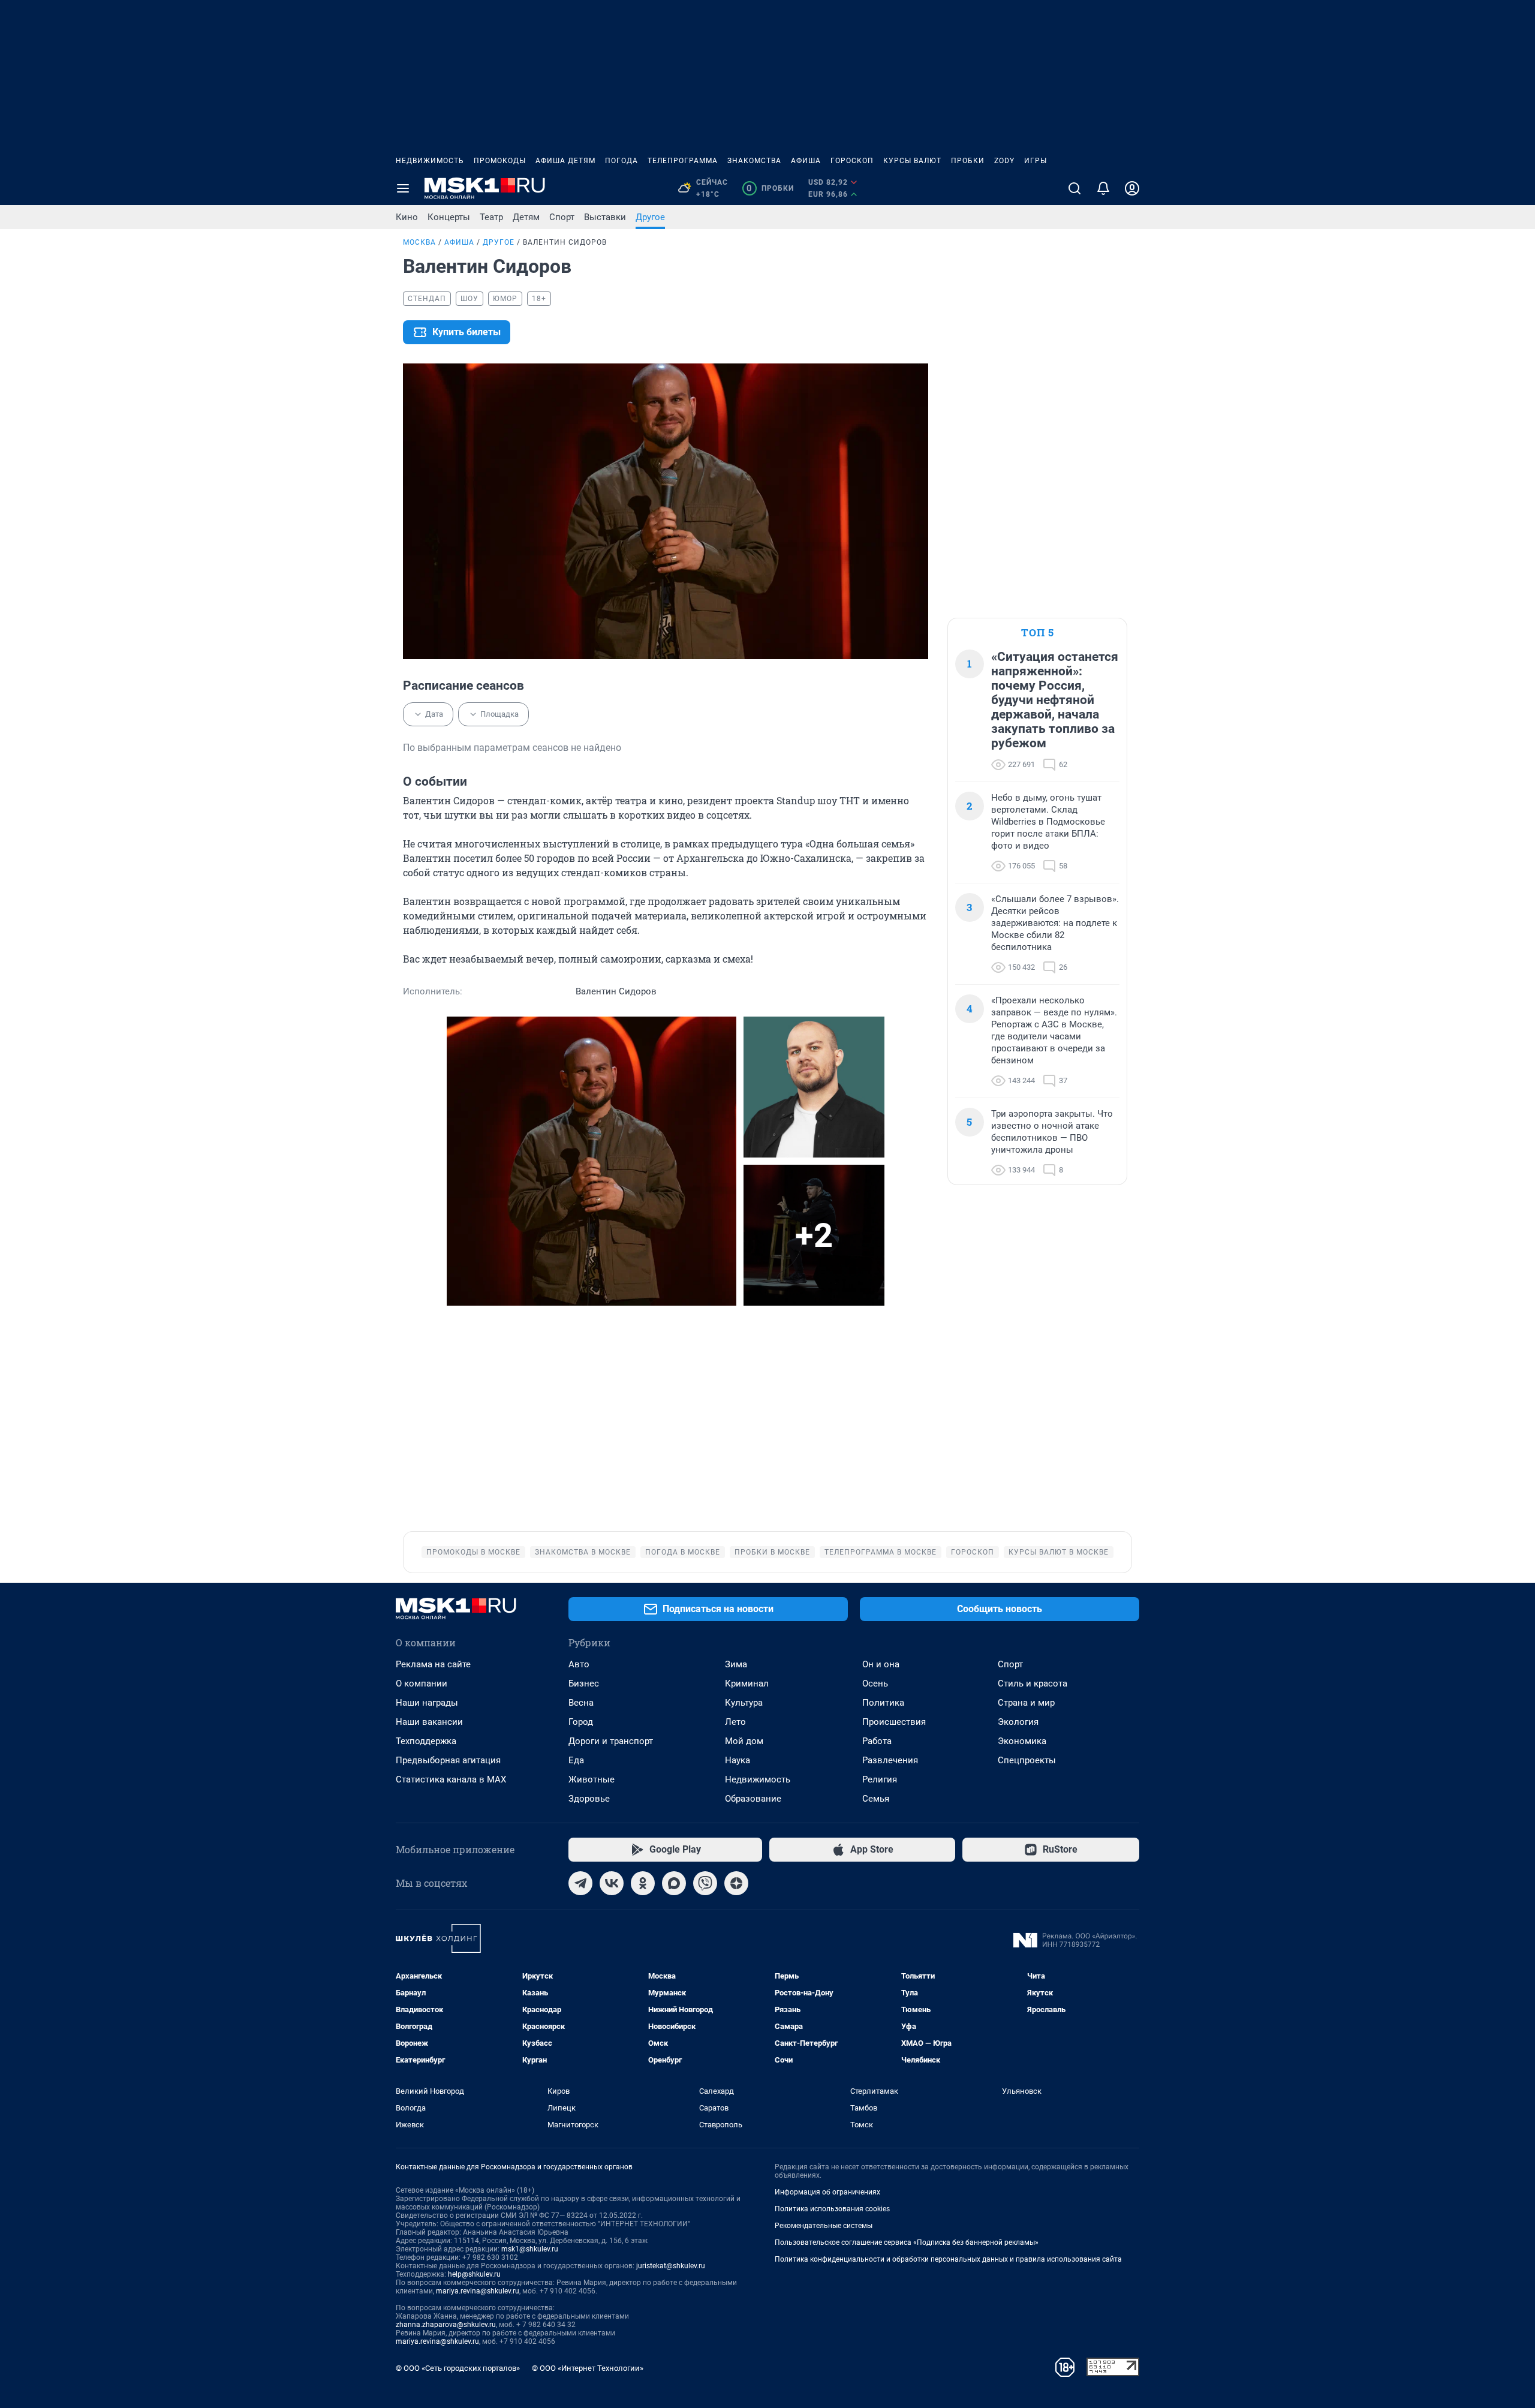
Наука (738, 1760)
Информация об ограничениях (827, 2192)
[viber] (705, 1883)
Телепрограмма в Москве (881, 1552)
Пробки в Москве (772, 1552)
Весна (581, 1703)
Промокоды (500, 161)
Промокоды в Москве (473, 1552)
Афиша (806, 161)
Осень (875, 1684)
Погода (621, 161)
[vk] (612, 1883)
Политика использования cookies (832, 2209)
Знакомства (754, 161)
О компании (422, 1684)
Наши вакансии (429, 1722)
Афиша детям (565, 161)
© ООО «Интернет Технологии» (588, 2368)
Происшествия (894, 1722)
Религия (880, 1779)
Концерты (449, 217)
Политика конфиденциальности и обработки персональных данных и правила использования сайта (948, 2259)
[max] (674, 1883)
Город (581, 1722)
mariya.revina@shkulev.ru (478, 2291)
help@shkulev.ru (474, 2274)
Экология (1018, 1722)
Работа (877, 1741)
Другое (650, 217)
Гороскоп (852, 161)
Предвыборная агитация (448, 1760)
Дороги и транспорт (611, 1741)
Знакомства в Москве (583, 1552)
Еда (576, 1760)
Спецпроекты (1027, 1760)
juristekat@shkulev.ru (671, 2266)
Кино (407, 217)
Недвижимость (430, 161)
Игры (1036, 161)
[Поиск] (1074, 188)
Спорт (562, 217)
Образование (753, 1799)
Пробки (968, 161)
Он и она (881, 1664)
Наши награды (427, 1703)
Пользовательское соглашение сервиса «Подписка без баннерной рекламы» (907, 2242)
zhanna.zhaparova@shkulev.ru (446, 2325)
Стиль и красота (1033, 1684)
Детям (526, 217)
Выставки (605, 217)
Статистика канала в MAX (451, 1779)
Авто (579, 1664)
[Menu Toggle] (403, 188)
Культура (744, 1703)
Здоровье (589, 1799)
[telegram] (580, 1883)
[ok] (643, 1883)
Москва (419, 242)
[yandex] (736, 1883)
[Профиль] (1132, 188)
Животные (592, 1779)
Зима (736, 1664)
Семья (876, 1799)
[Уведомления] (1103, 188)
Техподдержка (426, 1741)
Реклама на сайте (433, 1664)
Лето (735, 1722)
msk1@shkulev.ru (530, 2249)
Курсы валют (912, 161)
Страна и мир (1026, 1703)
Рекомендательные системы (824, 2226)
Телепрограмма (683, 161)
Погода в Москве (683, 1552)
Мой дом (744, 1741)
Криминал (747, 1684)
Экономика (1022, 1741)
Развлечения (890, 1760)
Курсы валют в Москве (1059, 1552)
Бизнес (584, 1684)
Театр (491, 217)
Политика (883, 1703)
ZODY (1004, 161)
